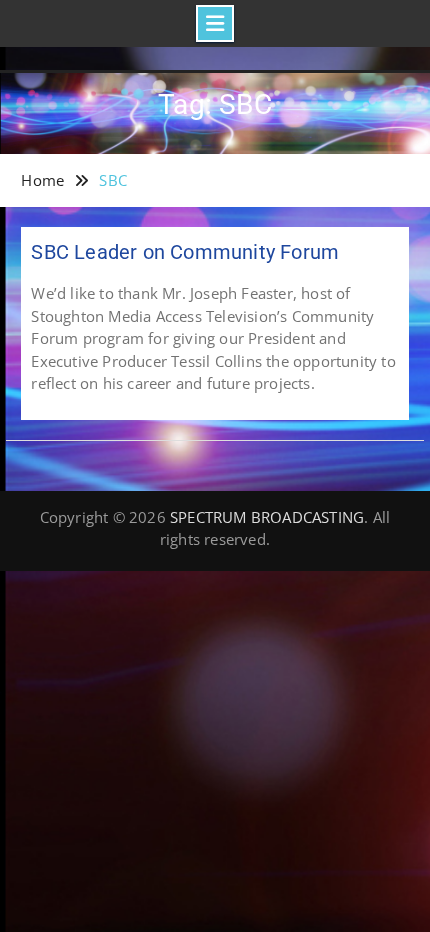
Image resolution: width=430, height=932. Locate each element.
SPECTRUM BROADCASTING (267, 517)
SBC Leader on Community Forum (185, 252)
